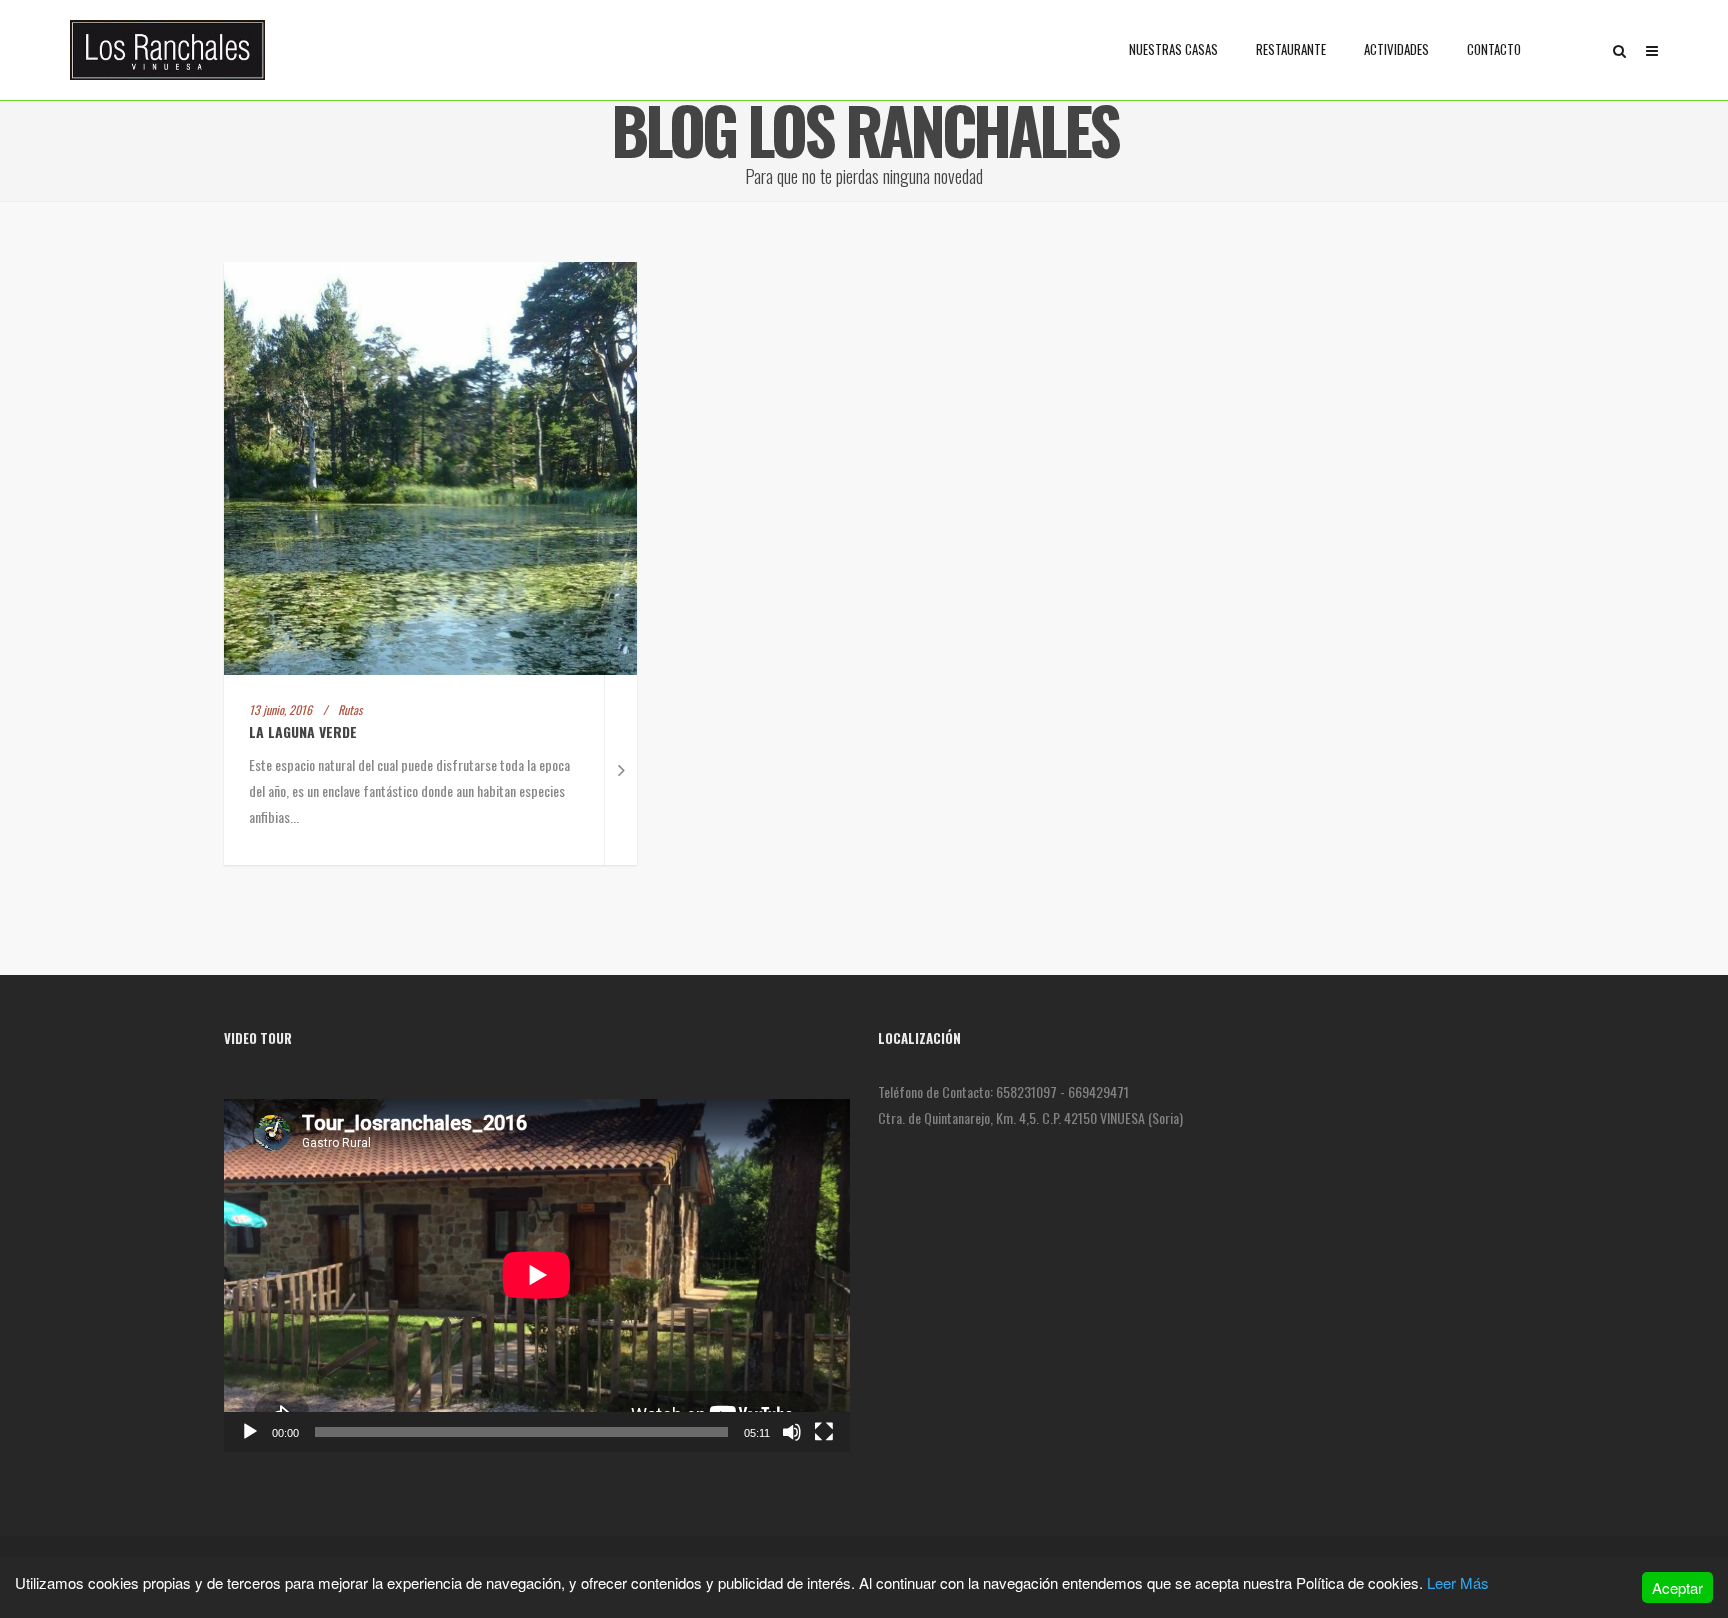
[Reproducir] (250, 1432)
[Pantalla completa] (824, 1432)
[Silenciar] (792, 1432)
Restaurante (1291, 49)
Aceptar (1677, 1587)
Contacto (1494, 49)
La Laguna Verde (303, 731)
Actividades (1396, 49)
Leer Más (1458, 1582)
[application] (537, 1275)
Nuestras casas (1173, 49)
